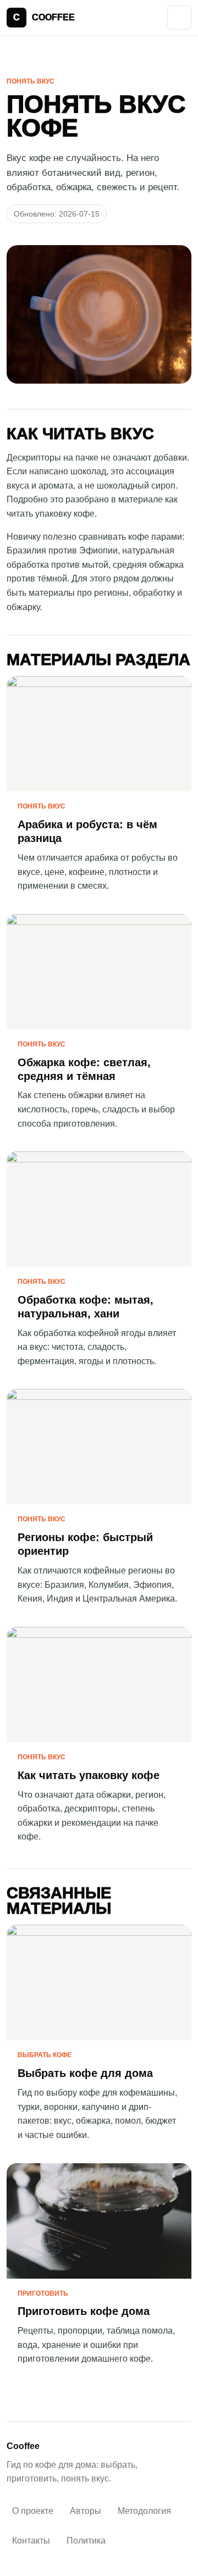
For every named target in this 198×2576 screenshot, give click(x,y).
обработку (154, 593)
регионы (111, 593)
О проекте (33, 2511)
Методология (144, 2511)
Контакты (31, 2541)
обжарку (23, 607)
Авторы (86, 2511)
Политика (86, 2541)
